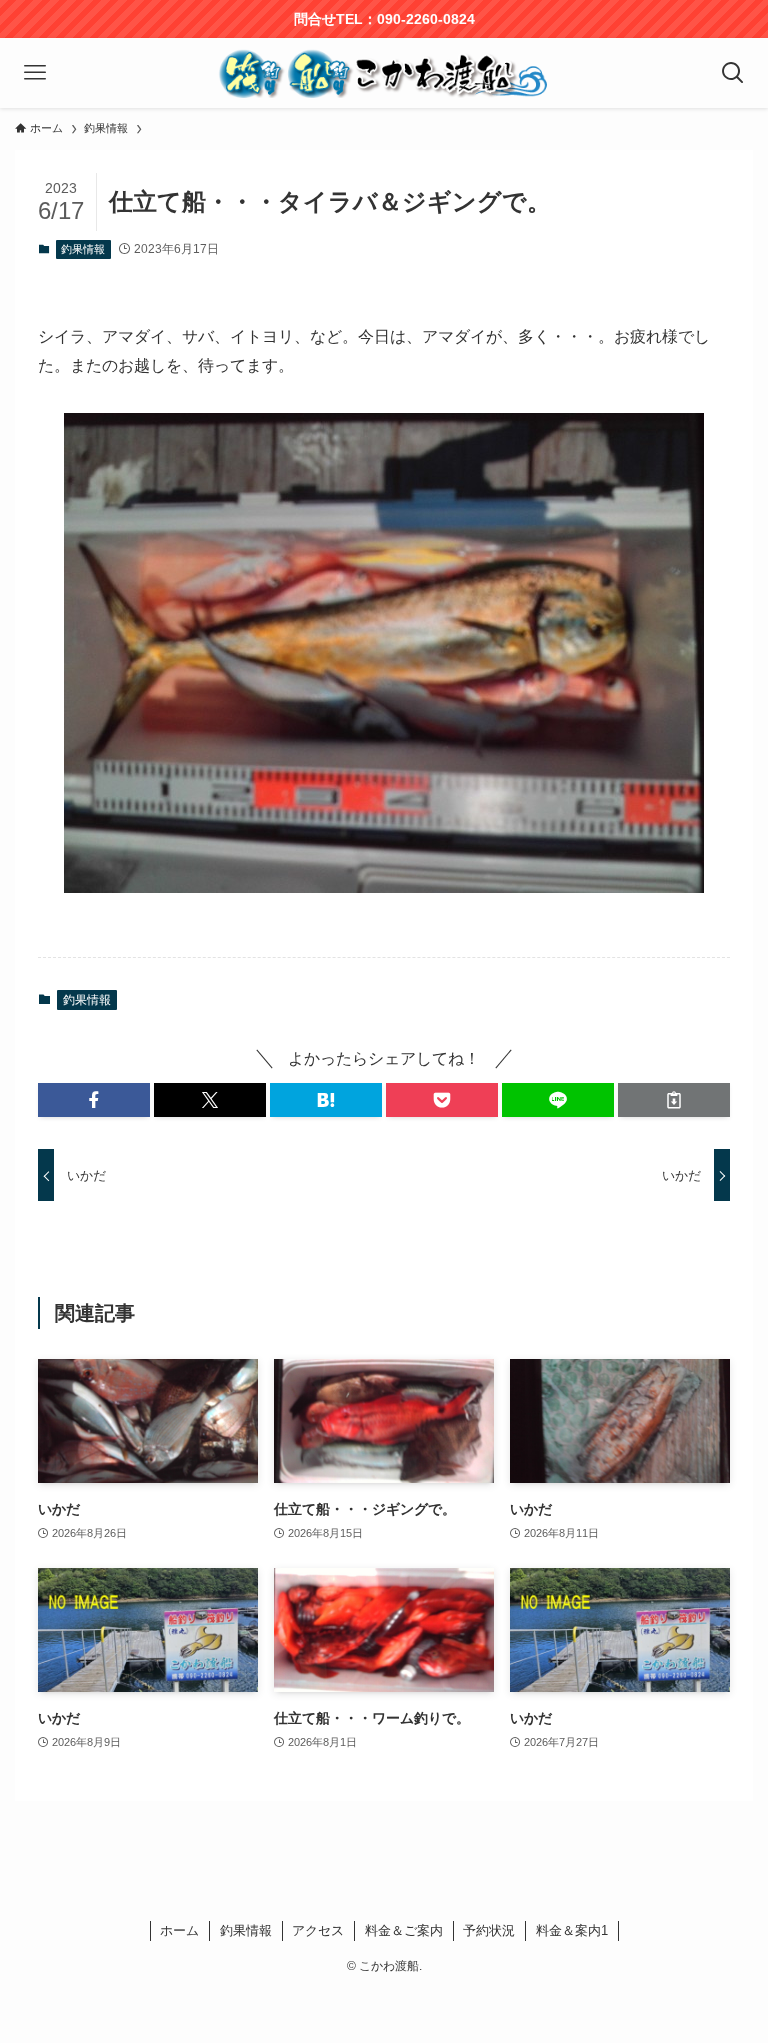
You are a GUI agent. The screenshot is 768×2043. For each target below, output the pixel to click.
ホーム (179, 1930)
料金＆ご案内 (404, 1930)
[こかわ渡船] (383, 73)
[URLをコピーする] (674, 1100)
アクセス (318, 1930)
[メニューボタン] (35, 73)
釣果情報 (83, 249)
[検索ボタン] (733, 73)
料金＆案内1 (572, 1930)
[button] (94, 1100)
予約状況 (489, 1930)
